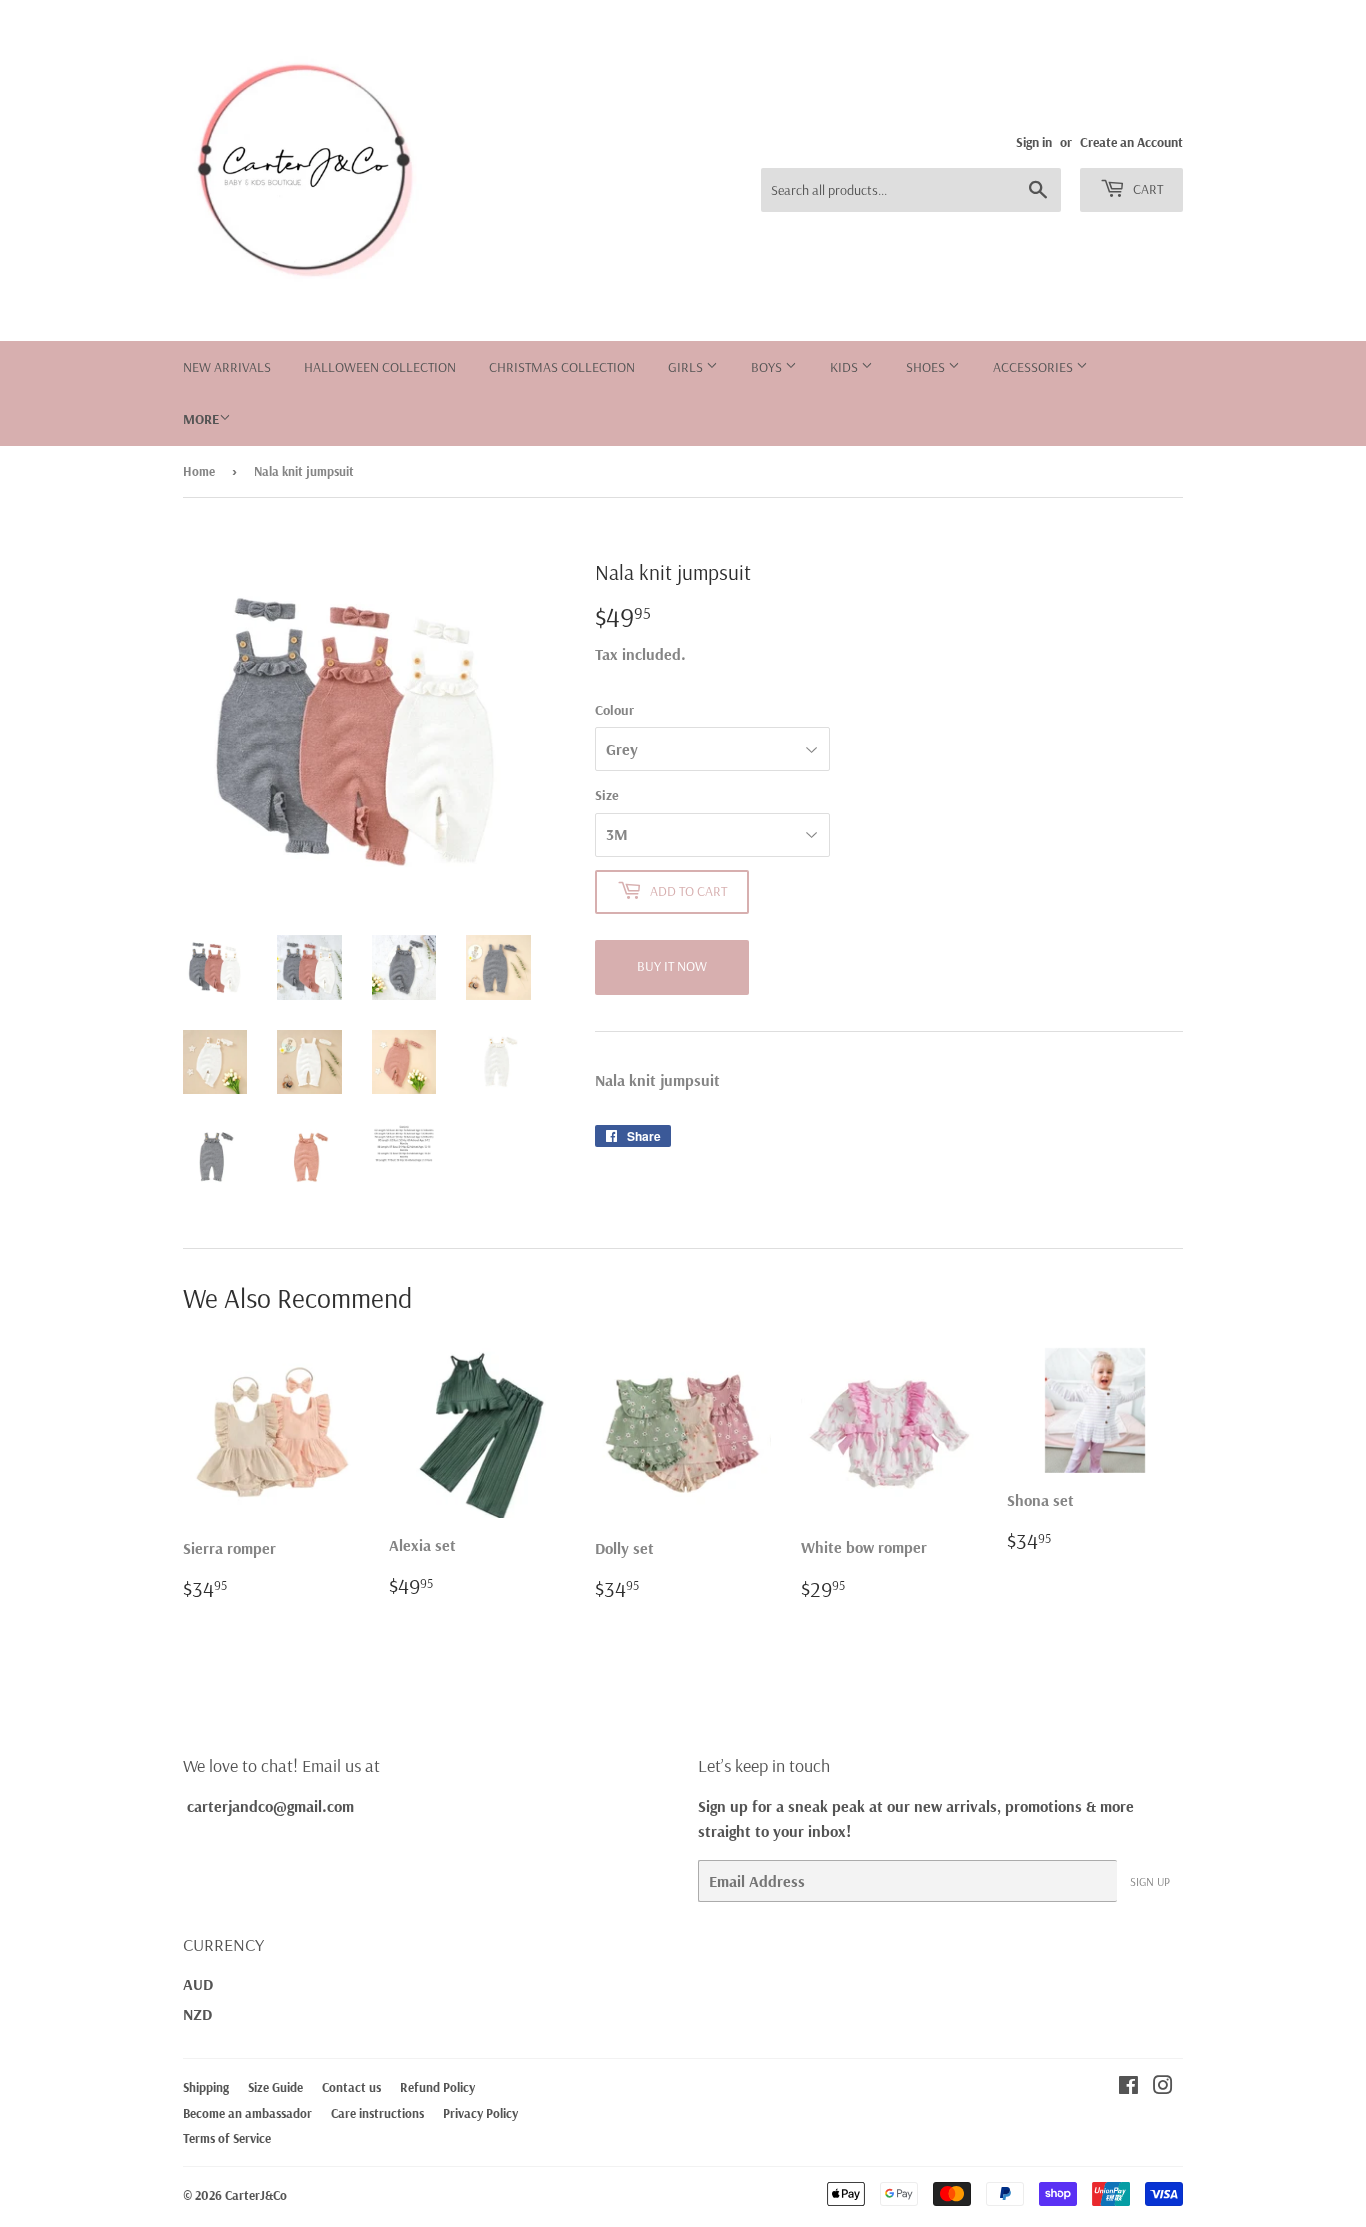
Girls (687, 367)
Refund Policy (437, 2087)
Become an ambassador (247, 2113)
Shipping (206, 2087)
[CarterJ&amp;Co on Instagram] (1163, 2087)
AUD (198, 1984)
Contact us (351, 2087)
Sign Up (1150, 1881)
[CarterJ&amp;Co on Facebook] (1128, 2087)
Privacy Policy (480, 2113)
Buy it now (672, 966)
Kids (845, 367)
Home (199, 471)
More (201, 419)
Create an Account (1131, 141)
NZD (197, 2014)
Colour (614, 710)
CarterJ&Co (256, 2195)
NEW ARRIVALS (227, 367)
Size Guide (275, 2087)
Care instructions (377, 2113)
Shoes (927, 367)
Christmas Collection (562, 367)
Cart (1146, 189)
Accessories (1034, 367)
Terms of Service (227, 2138)
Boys (768, 367)
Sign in (1034, 141)
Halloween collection (380, 367)
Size (607, 795)
